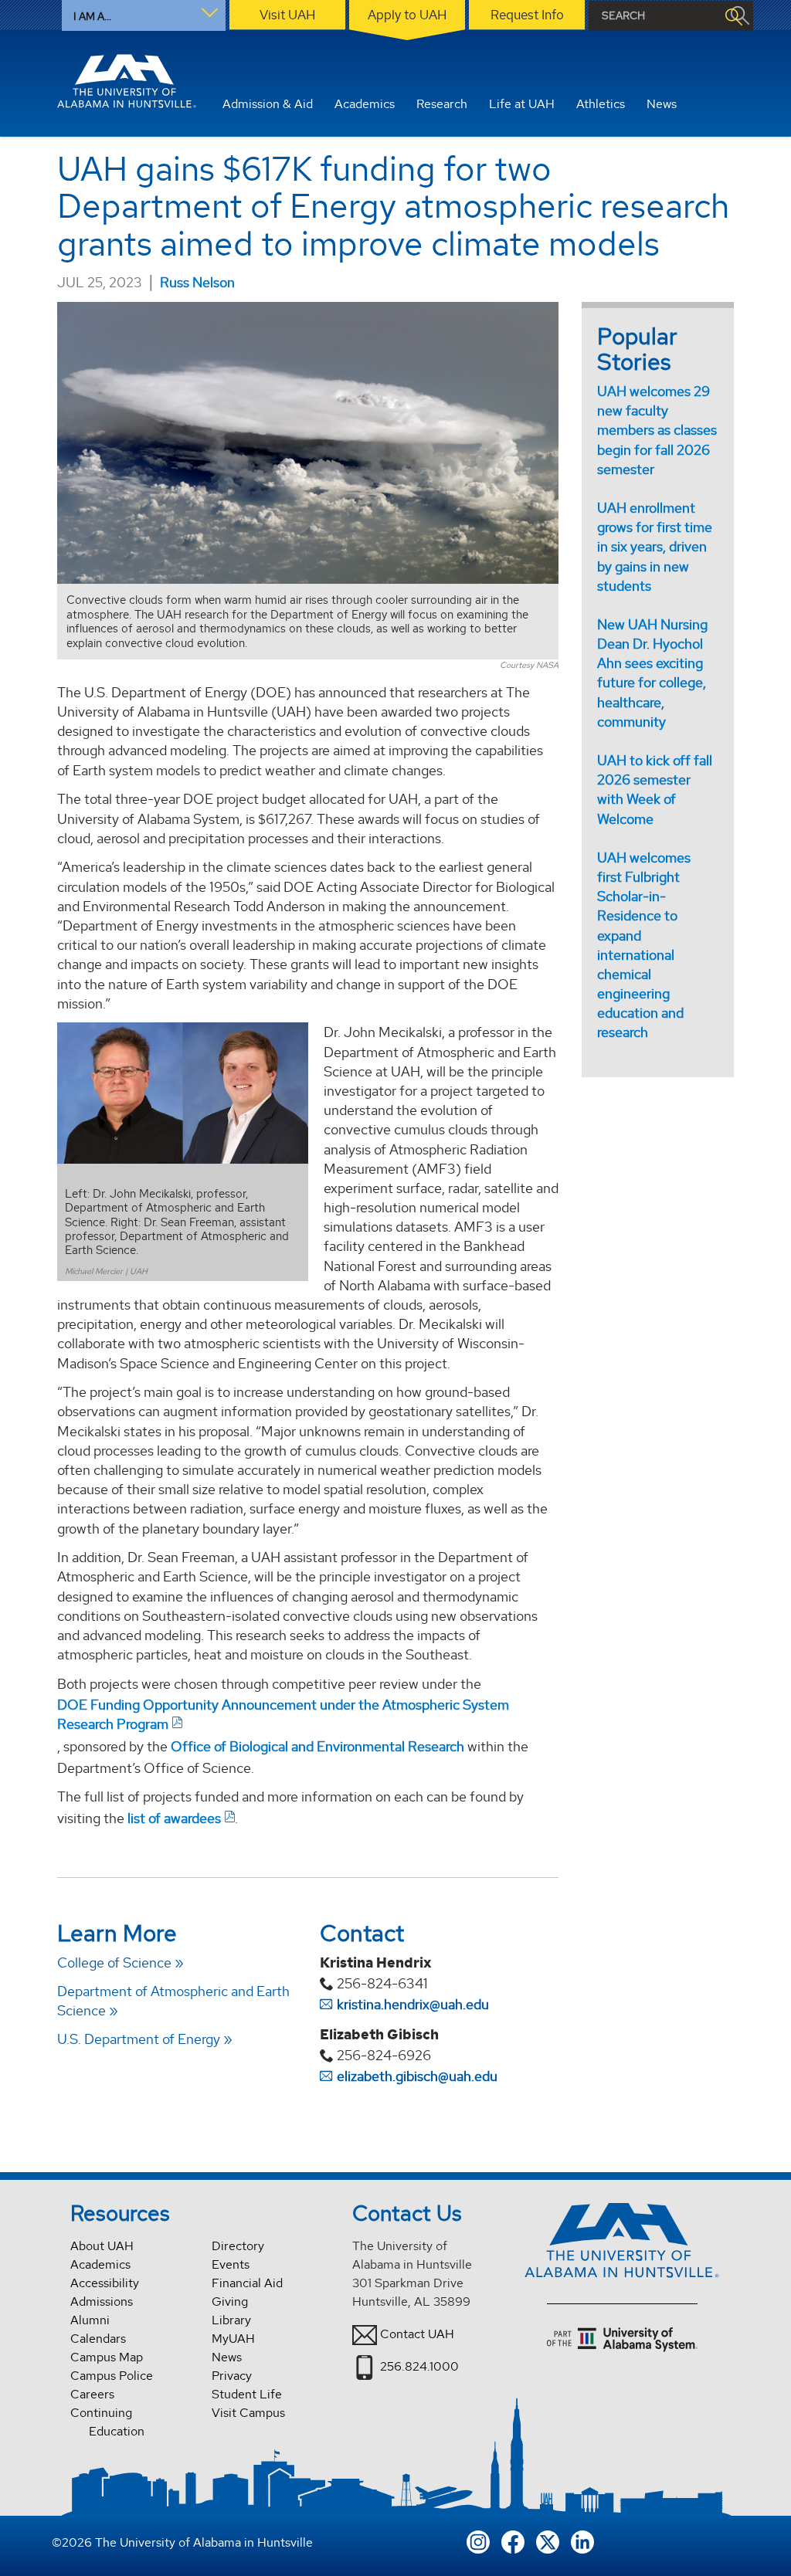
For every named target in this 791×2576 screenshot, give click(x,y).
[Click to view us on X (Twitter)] (548, 2540)
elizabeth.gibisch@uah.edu (417, 2076)
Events (231, 2264)
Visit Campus (248, 2413)
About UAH (102, 2246)
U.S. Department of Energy (139, 2039)
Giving (230, 2301)
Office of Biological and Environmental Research (317, 1746)
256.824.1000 (419, 2366)
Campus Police (112, 2376)
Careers (92, 2394)
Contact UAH (417, 2334)
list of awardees (174, 1818)
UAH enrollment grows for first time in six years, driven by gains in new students (655, 547)
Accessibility (105, 2283)
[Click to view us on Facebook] (513, 2540)
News (227, 2357)
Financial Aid (247, 2283)
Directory (238, 2246)
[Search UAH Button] (733, 16)
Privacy (232, 2376)
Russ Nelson (197, 282)
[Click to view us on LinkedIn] (582, 2540)
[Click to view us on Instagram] (478, 2540)
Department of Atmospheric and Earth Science (173, 2001)
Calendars (98, 2339)
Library (231, 2320)
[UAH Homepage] (127, 81)
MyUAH (233, 2339)
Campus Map (107, 2357)
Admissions (102, 2301)
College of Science (114, 1963)
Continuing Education (107, 2422)
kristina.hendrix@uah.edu (413, 2004)
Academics (100, 2264)
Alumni (90, 2320)
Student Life (247, 2394)
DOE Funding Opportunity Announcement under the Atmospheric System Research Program (283, 1714)
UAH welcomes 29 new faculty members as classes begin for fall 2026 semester (657, 430)
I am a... (92, 16)
